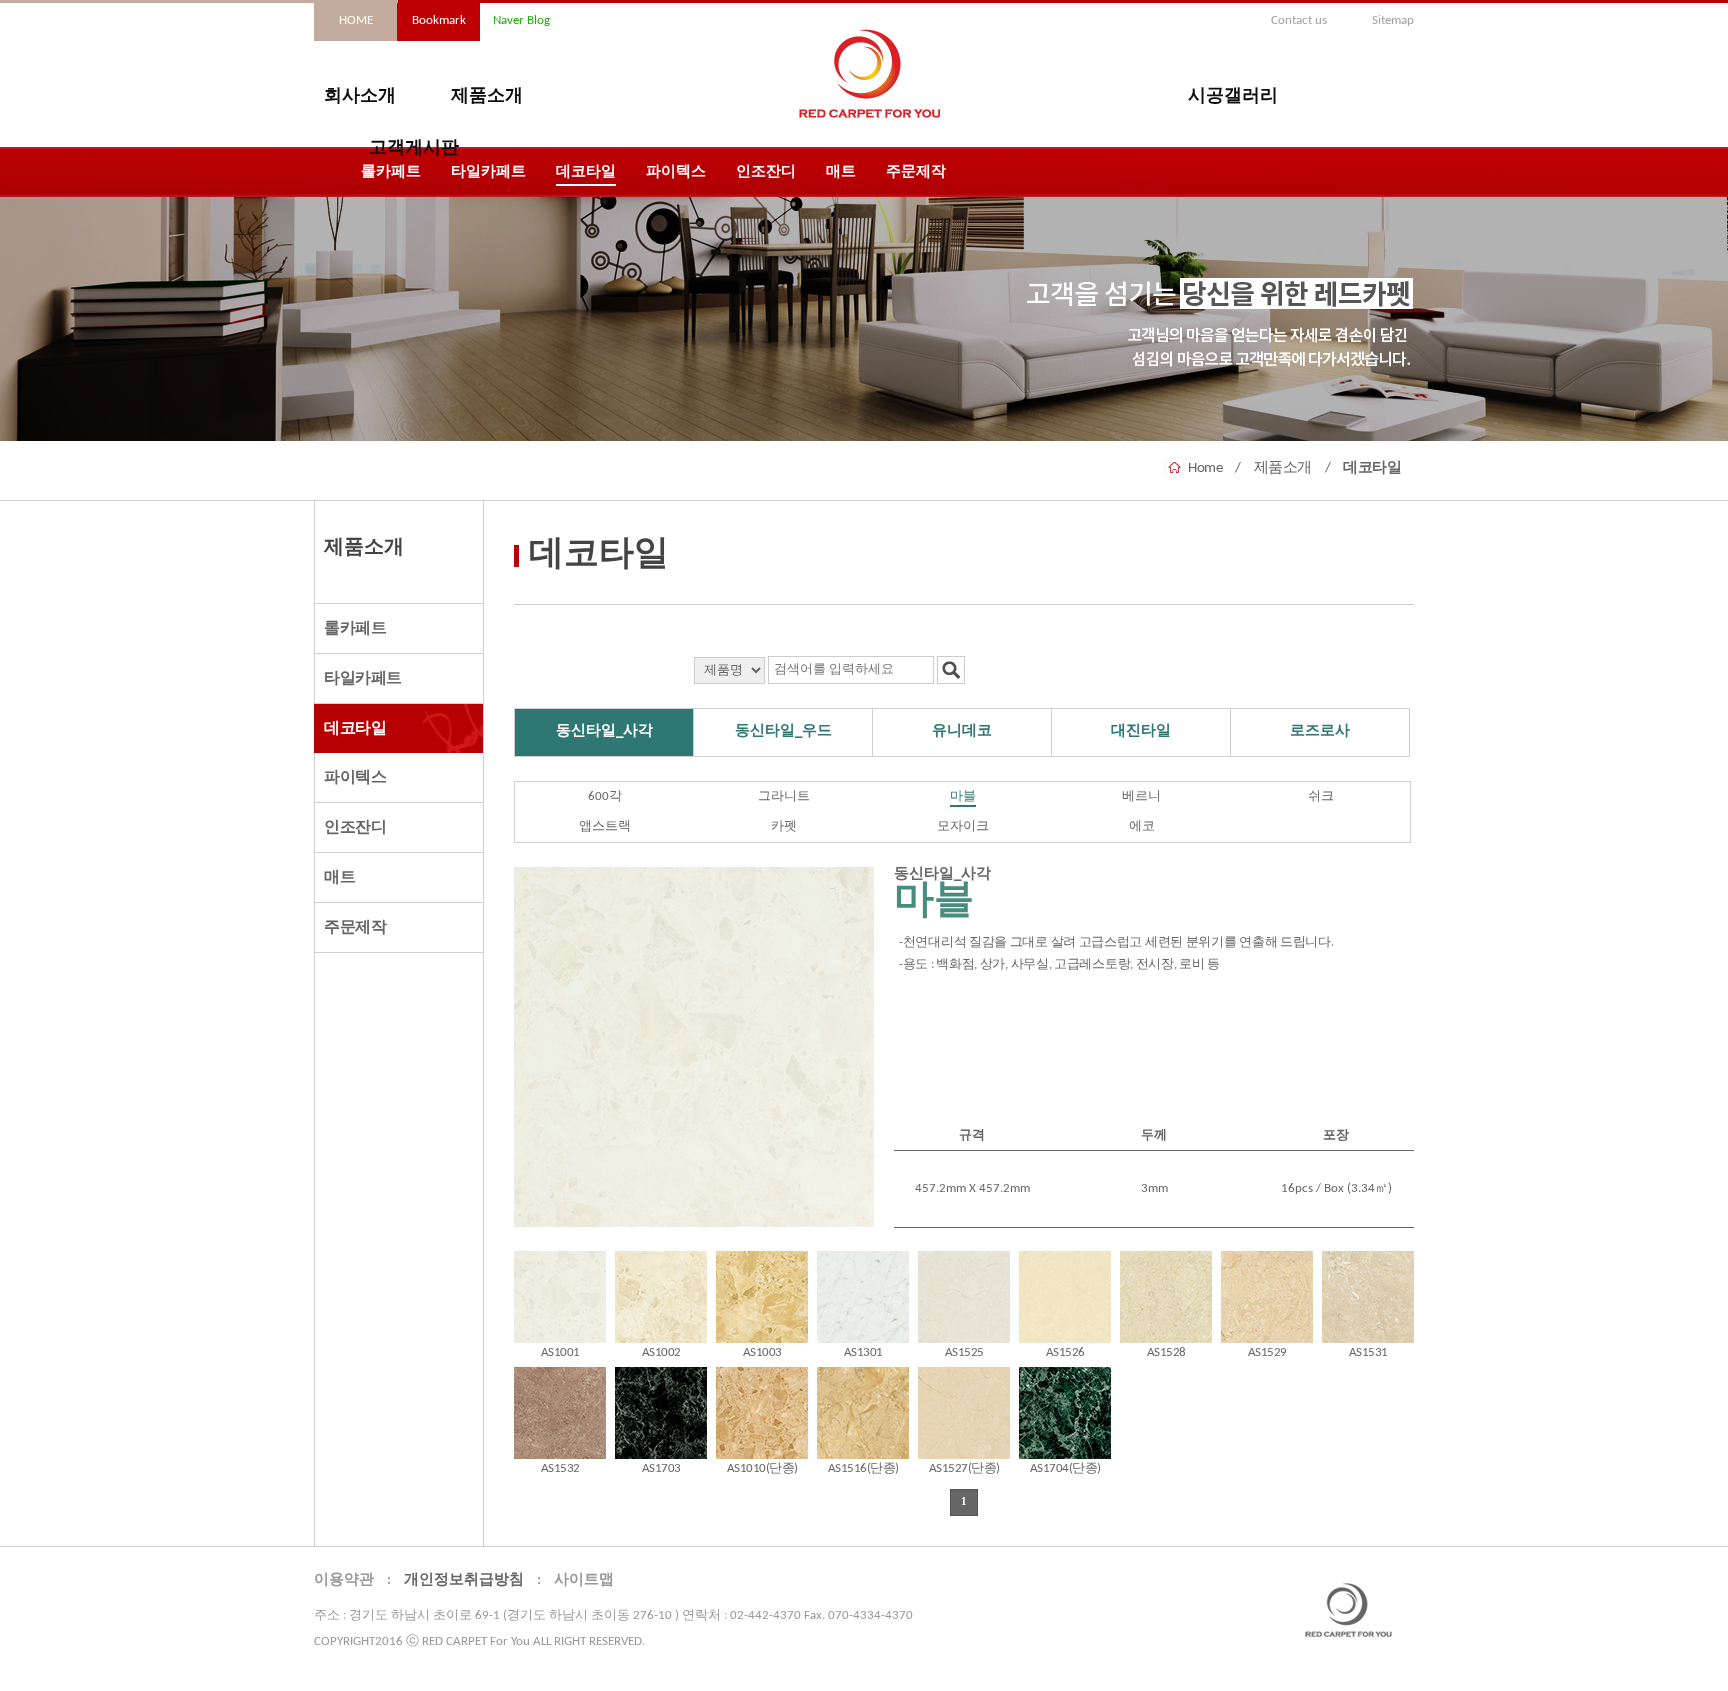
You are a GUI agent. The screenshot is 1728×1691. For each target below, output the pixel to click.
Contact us (1299, 20)
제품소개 (487, 97)
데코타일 (586, 172)
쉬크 (1321, 796)
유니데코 (962, 731)
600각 (605, 796)
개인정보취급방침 (464, 1580)
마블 (963, 796)
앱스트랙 (605, 826)
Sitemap (1393, 20)
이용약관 (344, 1580)
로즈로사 (1320, 731)
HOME (356, 20)
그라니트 (784, 796)
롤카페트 (391, 172)
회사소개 (360, 97)
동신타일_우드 (783, 731)
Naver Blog (521, 20)
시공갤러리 (1233, 97)
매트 (841, 172)
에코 (1142, 826)
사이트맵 (584, 1580)
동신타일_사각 (604, 731)
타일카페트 (488, 172)
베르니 (1141, 796)
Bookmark (439, 20)
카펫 (784, 826)
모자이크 (963, 826)
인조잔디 (766, 172)
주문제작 (916, 172)
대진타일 (1141, 731)
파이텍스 (676, 172)
